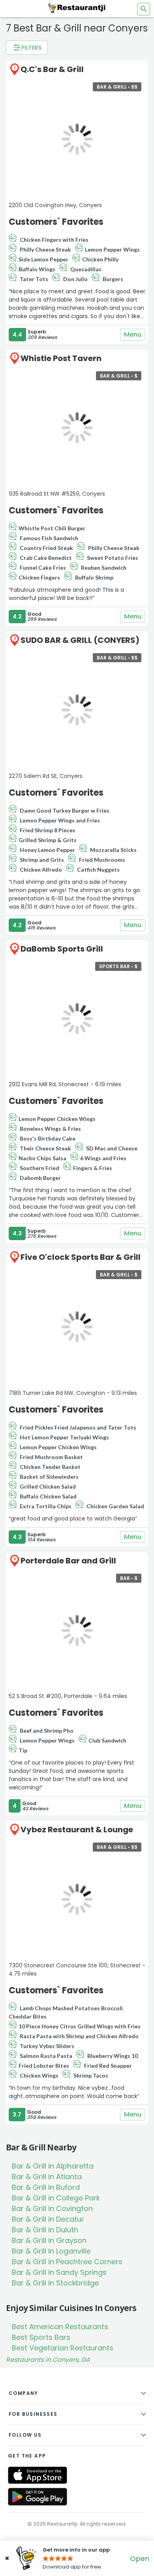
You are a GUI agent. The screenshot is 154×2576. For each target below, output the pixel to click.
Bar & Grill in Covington (52, 2208)
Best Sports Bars (41, 2337)
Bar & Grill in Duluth (45, 2230)
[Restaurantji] (77, 8)
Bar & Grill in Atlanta (47, 2177)
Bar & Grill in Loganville (51, 2251)
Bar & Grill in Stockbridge (55, 2283)
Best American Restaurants (60, 2327)
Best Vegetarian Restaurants (63, 2348)
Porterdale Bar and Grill (68, 1561)
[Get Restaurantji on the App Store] (38, 2475)
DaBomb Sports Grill (62, 949)
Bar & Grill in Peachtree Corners (67, 2262)
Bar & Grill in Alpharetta (53, 2166)
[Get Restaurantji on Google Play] (38, 2497)
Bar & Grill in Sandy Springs (59, 2272)
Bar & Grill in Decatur (48, 2219)
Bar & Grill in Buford (46, 2187)
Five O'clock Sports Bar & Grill (81, 1257)
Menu (133, 334)
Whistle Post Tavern (61, 358)
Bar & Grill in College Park (56, 2198)
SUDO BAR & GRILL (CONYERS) (80, 640)
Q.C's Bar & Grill (52, 69)
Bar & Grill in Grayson (49, 2240)
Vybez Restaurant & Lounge (77, 1830)
